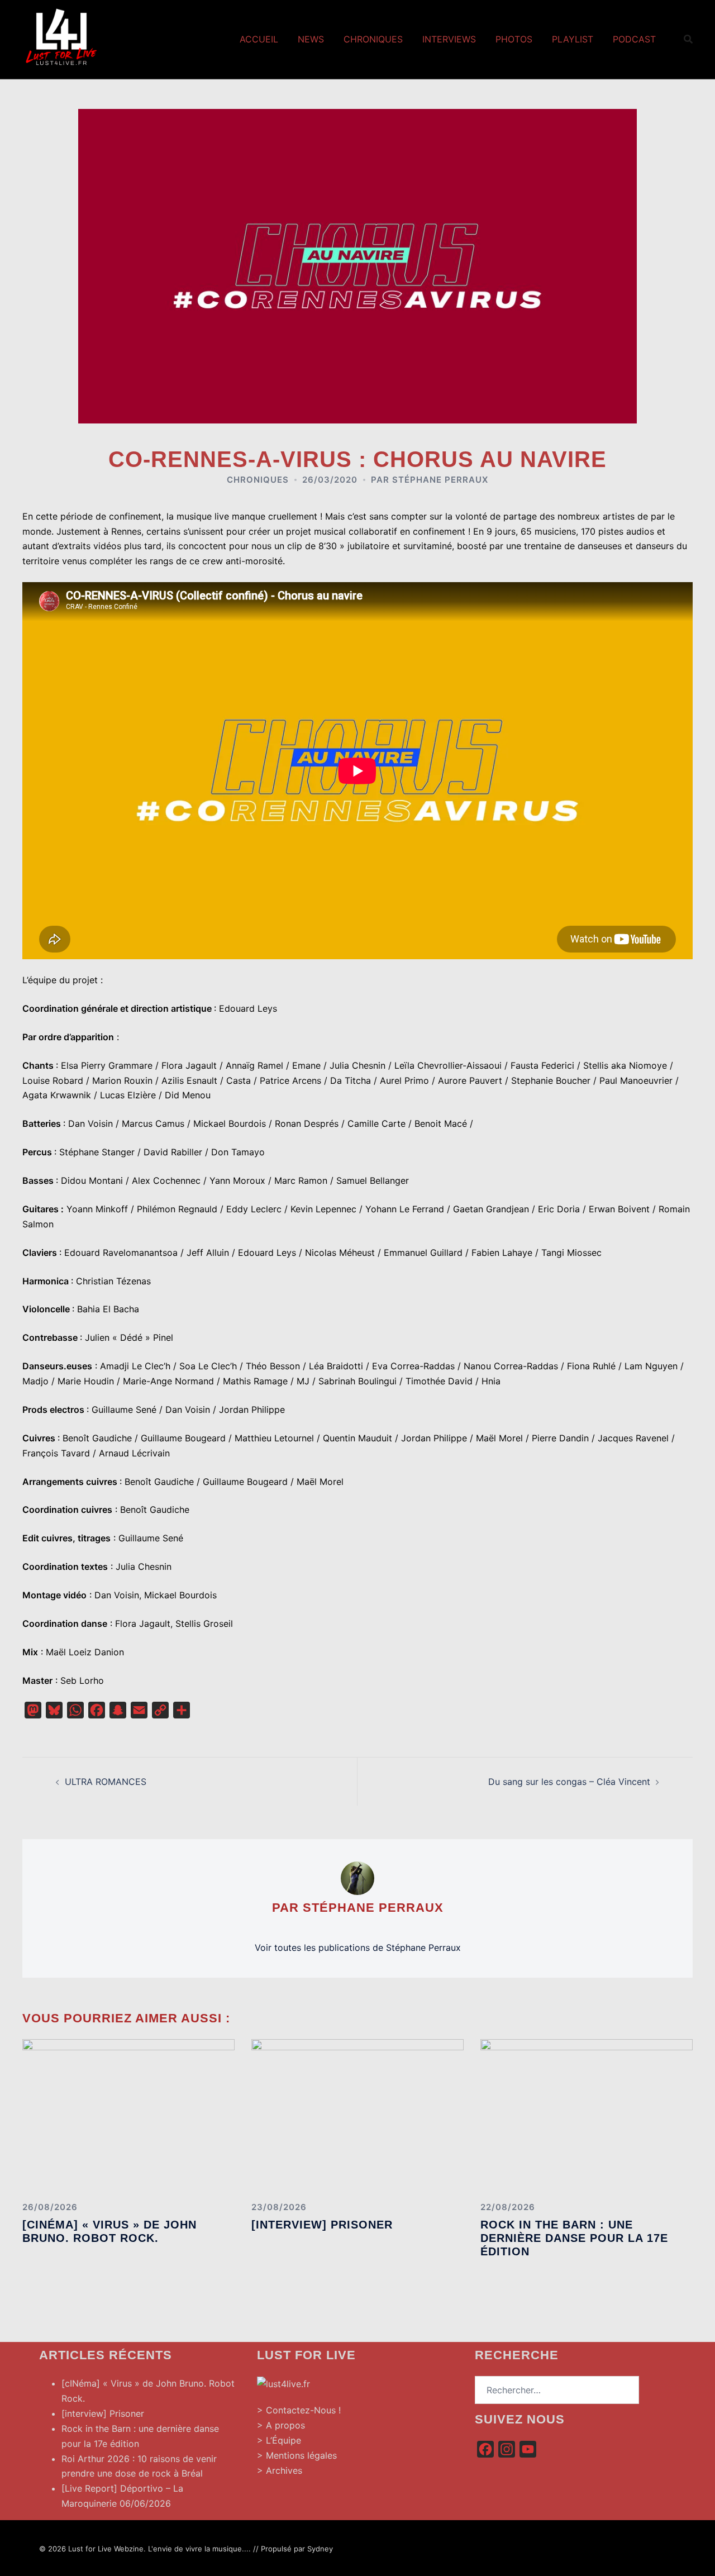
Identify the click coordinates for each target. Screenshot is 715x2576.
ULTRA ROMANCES (106, 1782)
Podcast (634, 39)
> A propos (281, 2425)
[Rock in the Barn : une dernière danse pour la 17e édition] (587, 2116)
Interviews (449, 39)
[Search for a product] (688, 39)
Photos (514, 39)
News (311, 39)
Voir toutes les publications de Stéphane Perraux (358, 1948)
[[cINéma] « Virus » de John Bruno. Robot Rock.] (128, 2116)
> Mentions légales (297, 2455)
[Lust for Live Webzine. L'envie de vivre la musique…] (61, 38)
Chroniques (373, 39)
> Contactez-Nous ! (299, 2410)
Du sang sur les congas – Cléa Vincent (569, 1782)
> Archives (280, 2470)
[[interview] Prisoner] (357, 2116)
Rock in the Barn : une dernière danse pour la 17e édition (574, 2238)
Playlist (573, 39)
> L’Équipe (279, 2440)
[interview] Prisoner (322, 2225)
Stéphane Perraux (440, 480)
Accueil (259, 39)
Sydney (320, 2549)
